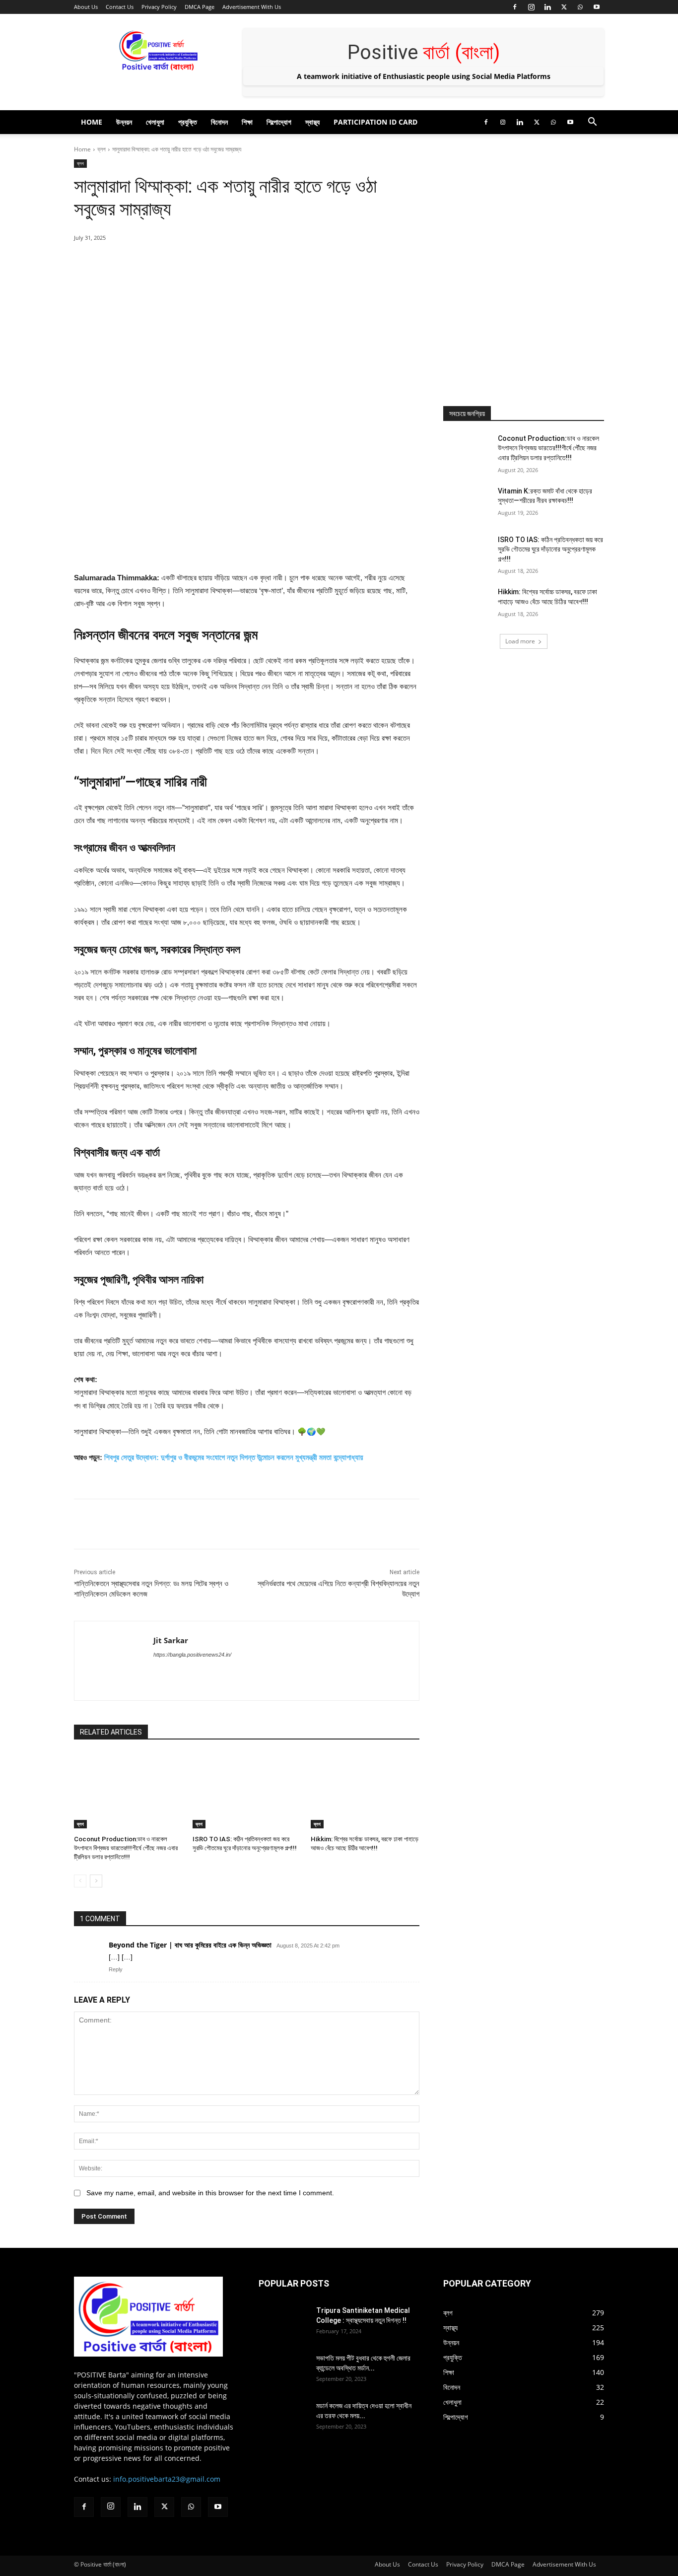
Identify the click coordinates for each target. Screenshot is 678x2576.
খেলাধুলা (155, 122)
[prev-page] (80, 1881)
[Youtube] (597, 7)
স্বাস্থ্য (312, 122)
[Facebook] (515, 7)
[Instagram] (531, 7)
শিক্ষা (247, 122)
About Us (86, 7)
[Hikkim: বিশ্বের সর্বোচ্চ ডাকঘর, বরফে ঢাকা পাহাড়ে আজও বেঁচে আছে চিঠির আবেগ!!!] (365, 1790)
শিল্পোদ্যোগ (279, 122)
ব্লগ (102, 149)
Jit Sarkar (171, 1640)
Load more (520, 641)
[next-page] (96, 1881)
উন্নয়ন (124, 122)
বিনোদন (219, 122)
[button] (592, 123)
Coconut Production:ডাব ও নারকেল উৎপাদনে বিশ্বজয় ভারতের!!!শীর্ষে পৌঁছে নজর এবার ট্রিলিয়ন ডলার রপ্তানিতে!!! (126, 1848)
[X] (564, 7)
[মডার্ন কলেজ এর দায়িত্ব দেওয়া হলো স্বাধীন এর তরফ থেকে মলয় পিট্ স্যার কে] (283, 2418)
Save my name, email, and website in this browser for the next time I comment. (210, 2193)
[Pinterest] (188, 263)
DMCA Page (200, 7)
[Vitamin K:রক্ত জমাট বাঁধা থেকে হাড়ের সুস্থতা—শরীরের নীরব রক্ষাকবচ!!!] (467, 503)
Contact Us (120, 7)
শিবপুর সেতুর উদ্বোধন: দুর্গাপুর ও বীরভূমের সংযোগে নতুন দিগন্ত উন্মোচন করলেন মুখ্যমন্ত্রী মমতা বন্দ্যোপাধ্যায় (234, 1457)
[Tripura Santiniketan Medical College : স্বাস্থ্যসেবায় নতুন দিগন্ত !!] (283, 2323)
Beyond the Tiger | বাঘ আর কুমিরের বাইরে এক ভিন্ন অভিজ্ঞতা (190, 1945)
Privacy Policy (159, 7)
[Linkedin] (547, 7)
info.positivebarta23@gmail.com (167, 2479)
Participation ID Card (375, 122)
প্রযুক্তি (188, 122)
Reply (116, 1969)
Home (92, 122)
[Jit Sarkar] (114, 1661)
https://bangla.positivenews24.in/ (192, 1655)
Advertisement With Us (252, 7)
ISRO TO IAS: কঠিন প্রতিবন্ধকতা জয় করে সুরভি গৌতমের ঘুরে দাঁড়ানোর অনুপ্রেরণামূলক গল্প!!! (550, 549)
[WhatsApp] (580, 7)
